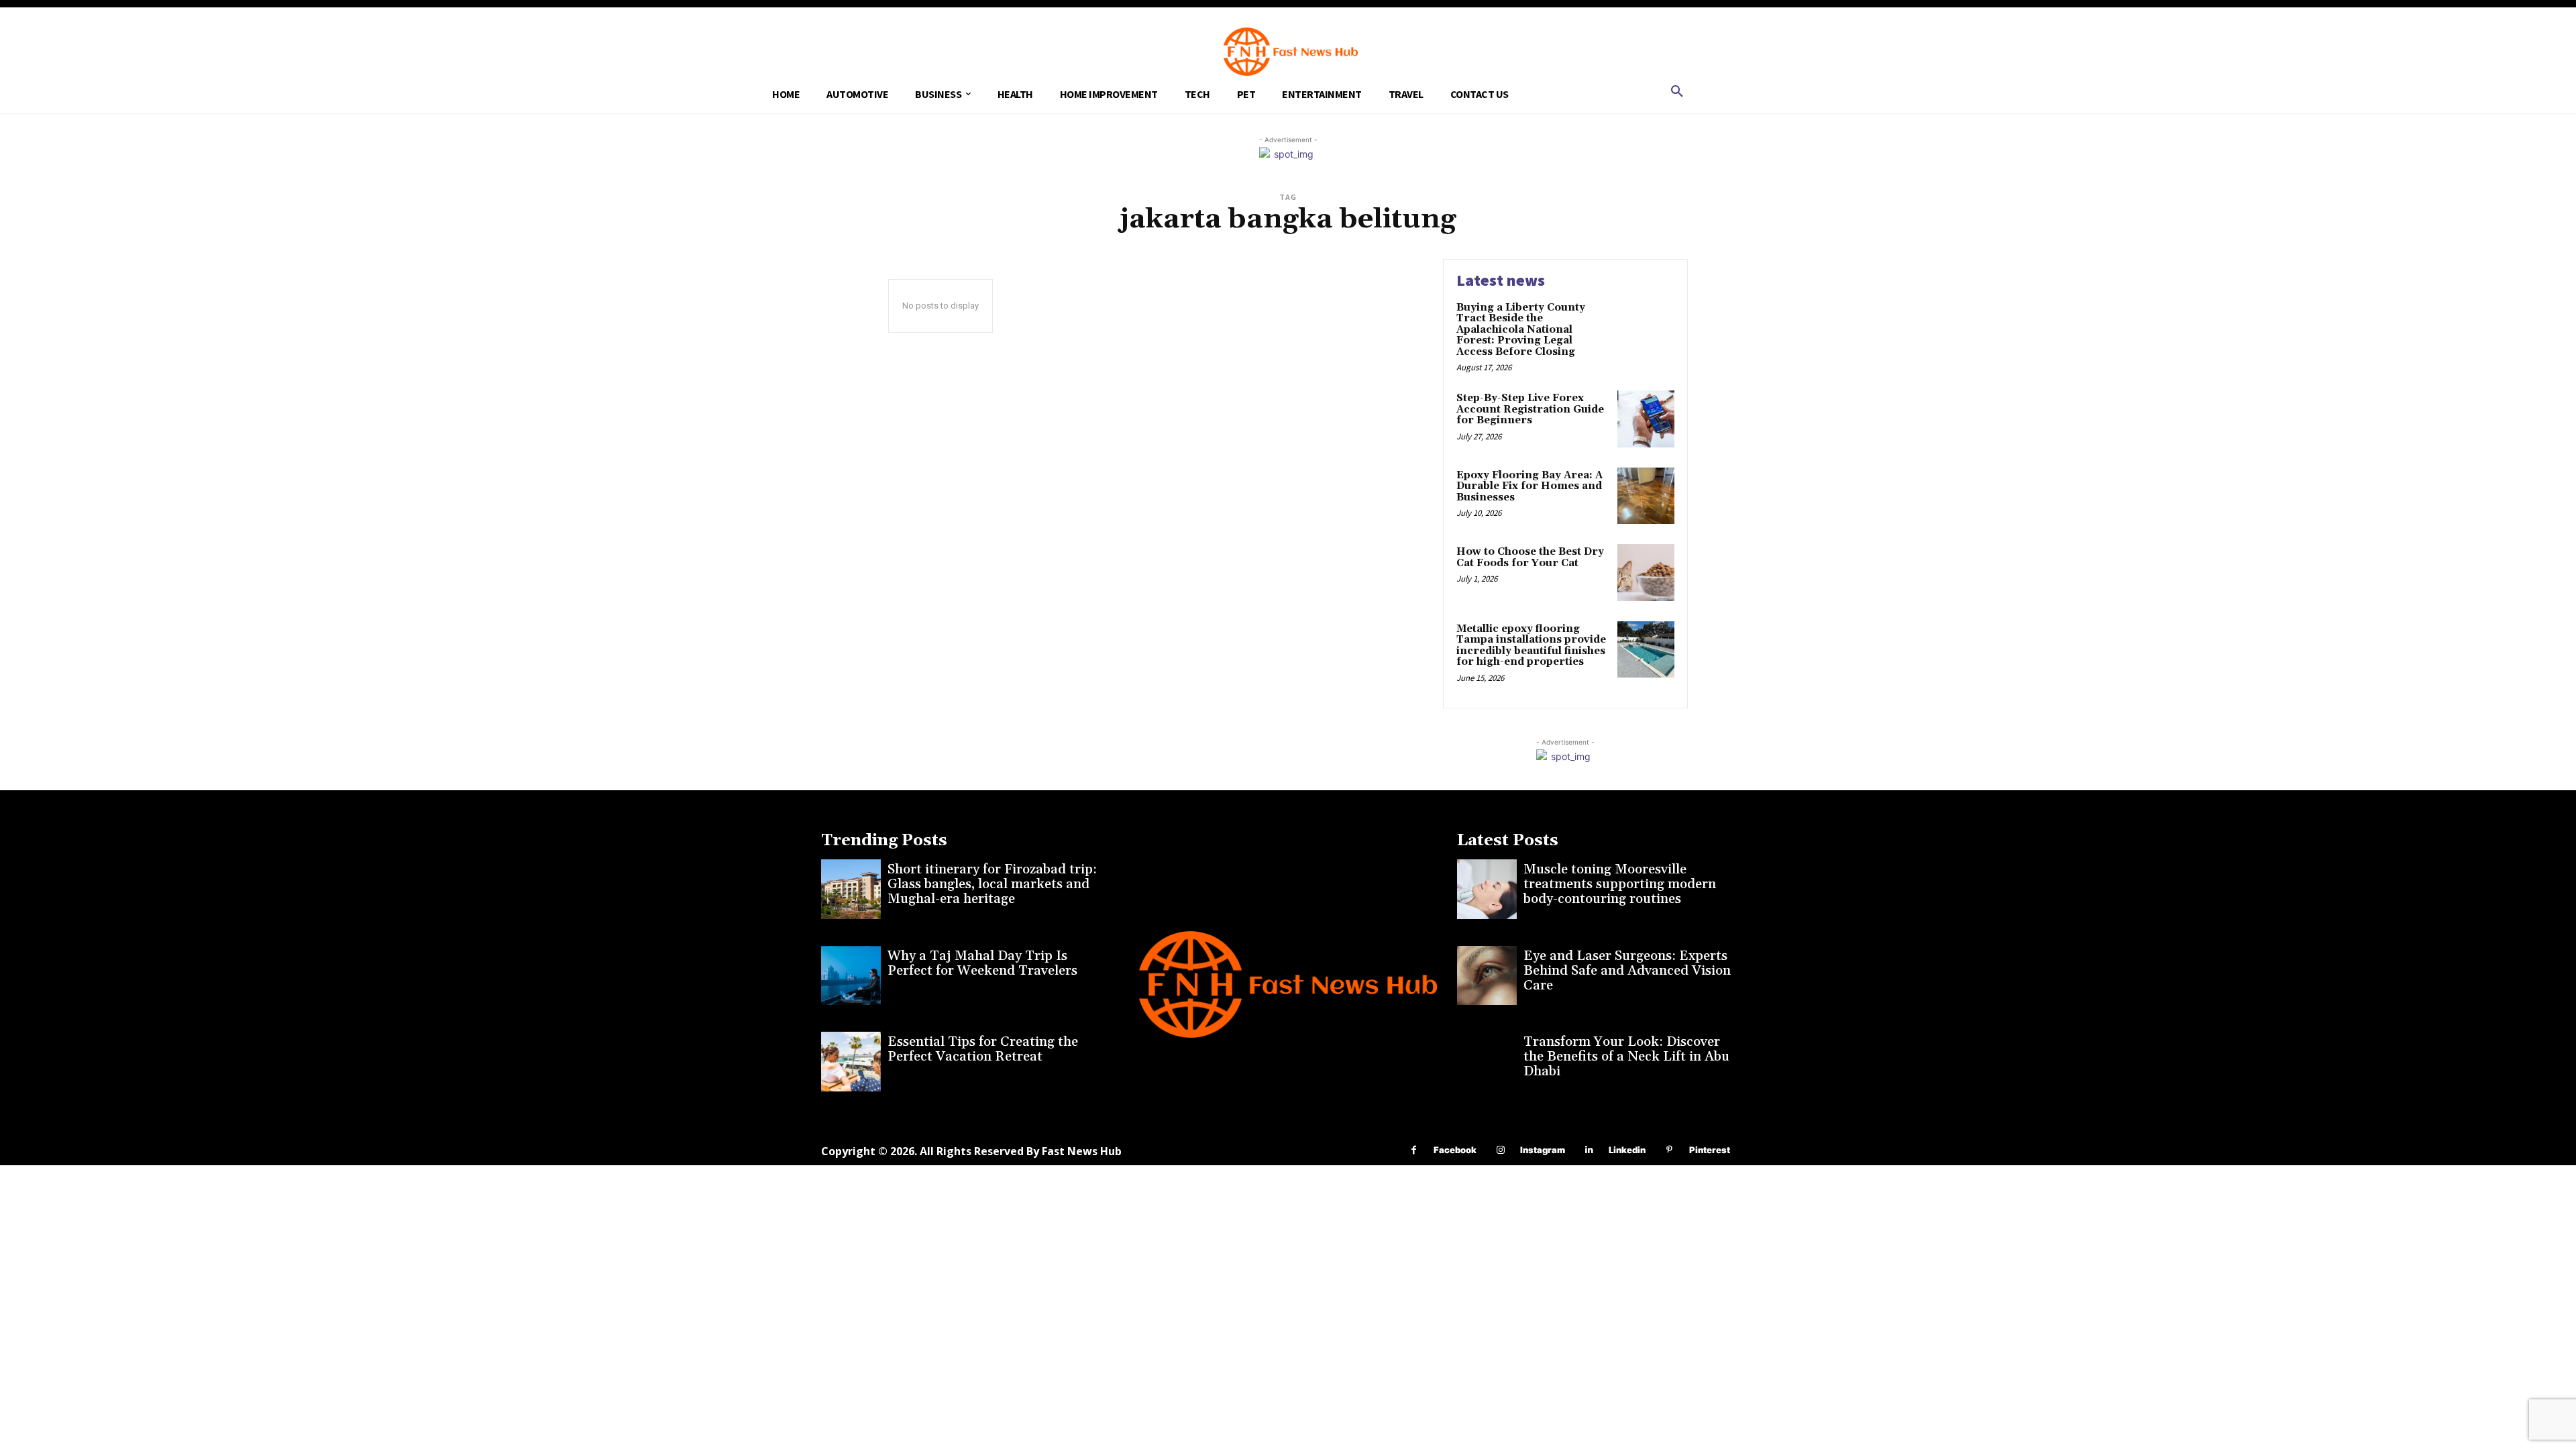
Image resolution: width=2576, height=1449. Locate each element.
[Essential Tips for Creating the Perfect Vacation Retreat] (851, 1062)
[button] (1677, 92)
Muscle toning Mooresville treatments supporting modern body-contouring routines (1620, 884)
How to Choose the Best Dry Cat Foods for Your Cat (1530, 557)
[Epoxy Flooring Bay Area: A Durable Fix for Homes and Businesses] (1646, 496)
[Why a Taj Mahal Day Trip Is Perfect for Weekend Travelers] (851, 976)
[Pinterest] (1669, 1150)
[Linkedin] (1589, 1150)
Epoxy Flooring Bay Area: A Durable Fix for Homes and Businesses (1529, 486)
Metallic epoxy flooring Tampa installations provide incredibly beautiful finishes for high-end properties (1531, 646)
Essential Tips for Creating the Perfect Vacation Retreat (983, 1049)
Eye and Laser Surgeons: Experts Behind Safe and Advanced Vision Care (1627, 971)
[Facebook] (1414, 1150)
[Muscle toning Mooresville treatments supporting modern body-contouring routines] (1487, 889)
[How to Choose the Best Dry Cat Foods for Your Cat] (1646, 573)
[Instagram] (1500, 1150)
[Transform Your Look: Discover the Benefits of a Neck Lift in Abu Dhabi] (1487, 1062)
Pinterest (1710, 1150)
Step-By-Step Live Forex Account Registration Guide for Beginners (1530, 409)
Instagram (1543, 1150)
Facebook (1455, 1150)
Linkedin (1627, 1150)
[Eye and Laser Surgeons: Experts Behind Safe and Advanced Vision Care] (1487, 976)
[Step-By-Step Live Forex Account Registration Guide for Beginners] (1646, 419)
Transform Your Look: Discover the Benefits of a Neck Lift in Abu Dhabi (1626, 1057)
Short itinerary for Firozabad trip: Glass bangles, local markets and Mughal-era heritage (992, 884)
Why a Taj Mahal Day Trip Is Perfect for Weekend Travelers (982, 963)
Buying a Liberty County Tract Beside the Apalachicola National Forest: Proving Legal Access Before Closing (1521, 330)
